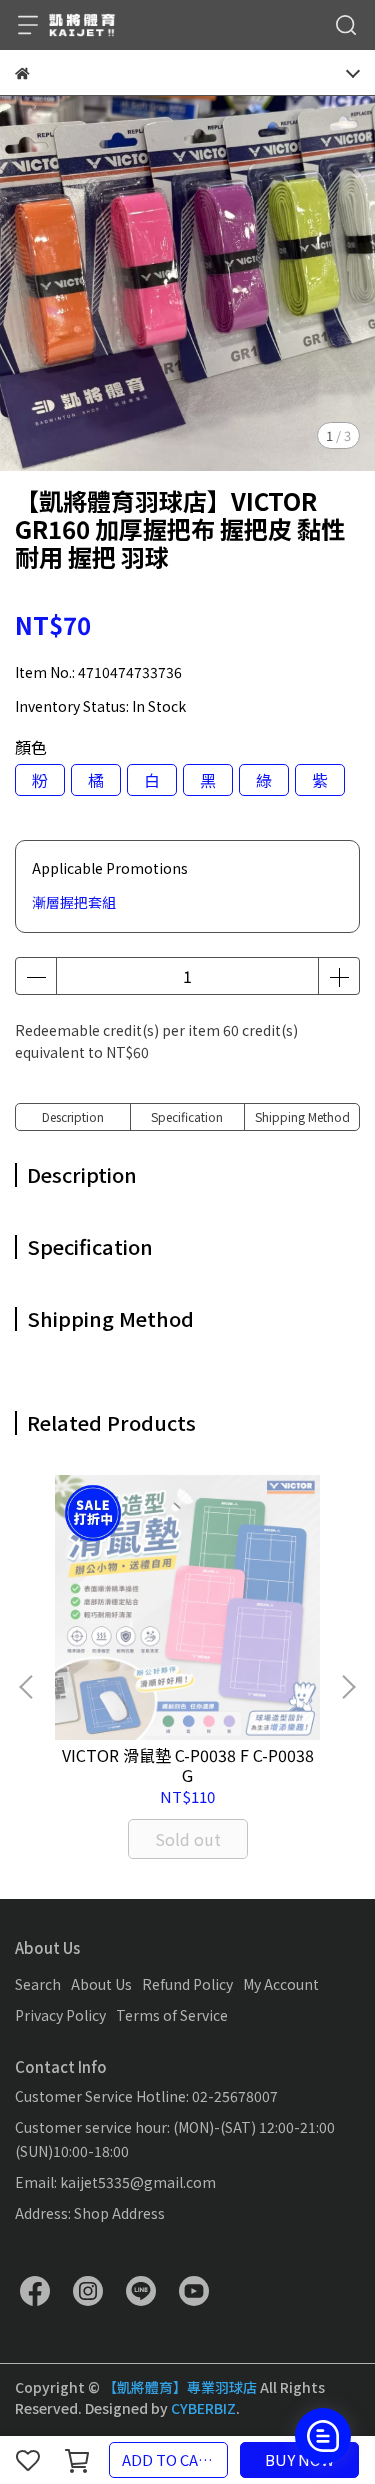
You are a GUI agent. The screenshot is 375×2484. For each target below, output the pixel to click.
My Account (281, 1984)
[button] (348, 1687)
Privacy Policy (60, 2015)
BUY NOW (299, 2459)
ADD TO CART (170, 2459)
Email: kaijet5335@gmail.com (115, 2182)
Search (38, 1984)
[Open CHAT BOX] (323, 2436)
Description (73, 1116)
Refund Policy (187, 1984)
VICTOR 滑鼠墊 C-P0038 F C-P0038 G (188, 1765)
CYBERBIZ (203, 2408)
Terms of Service (172, 2015)
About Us (101, 1984)
